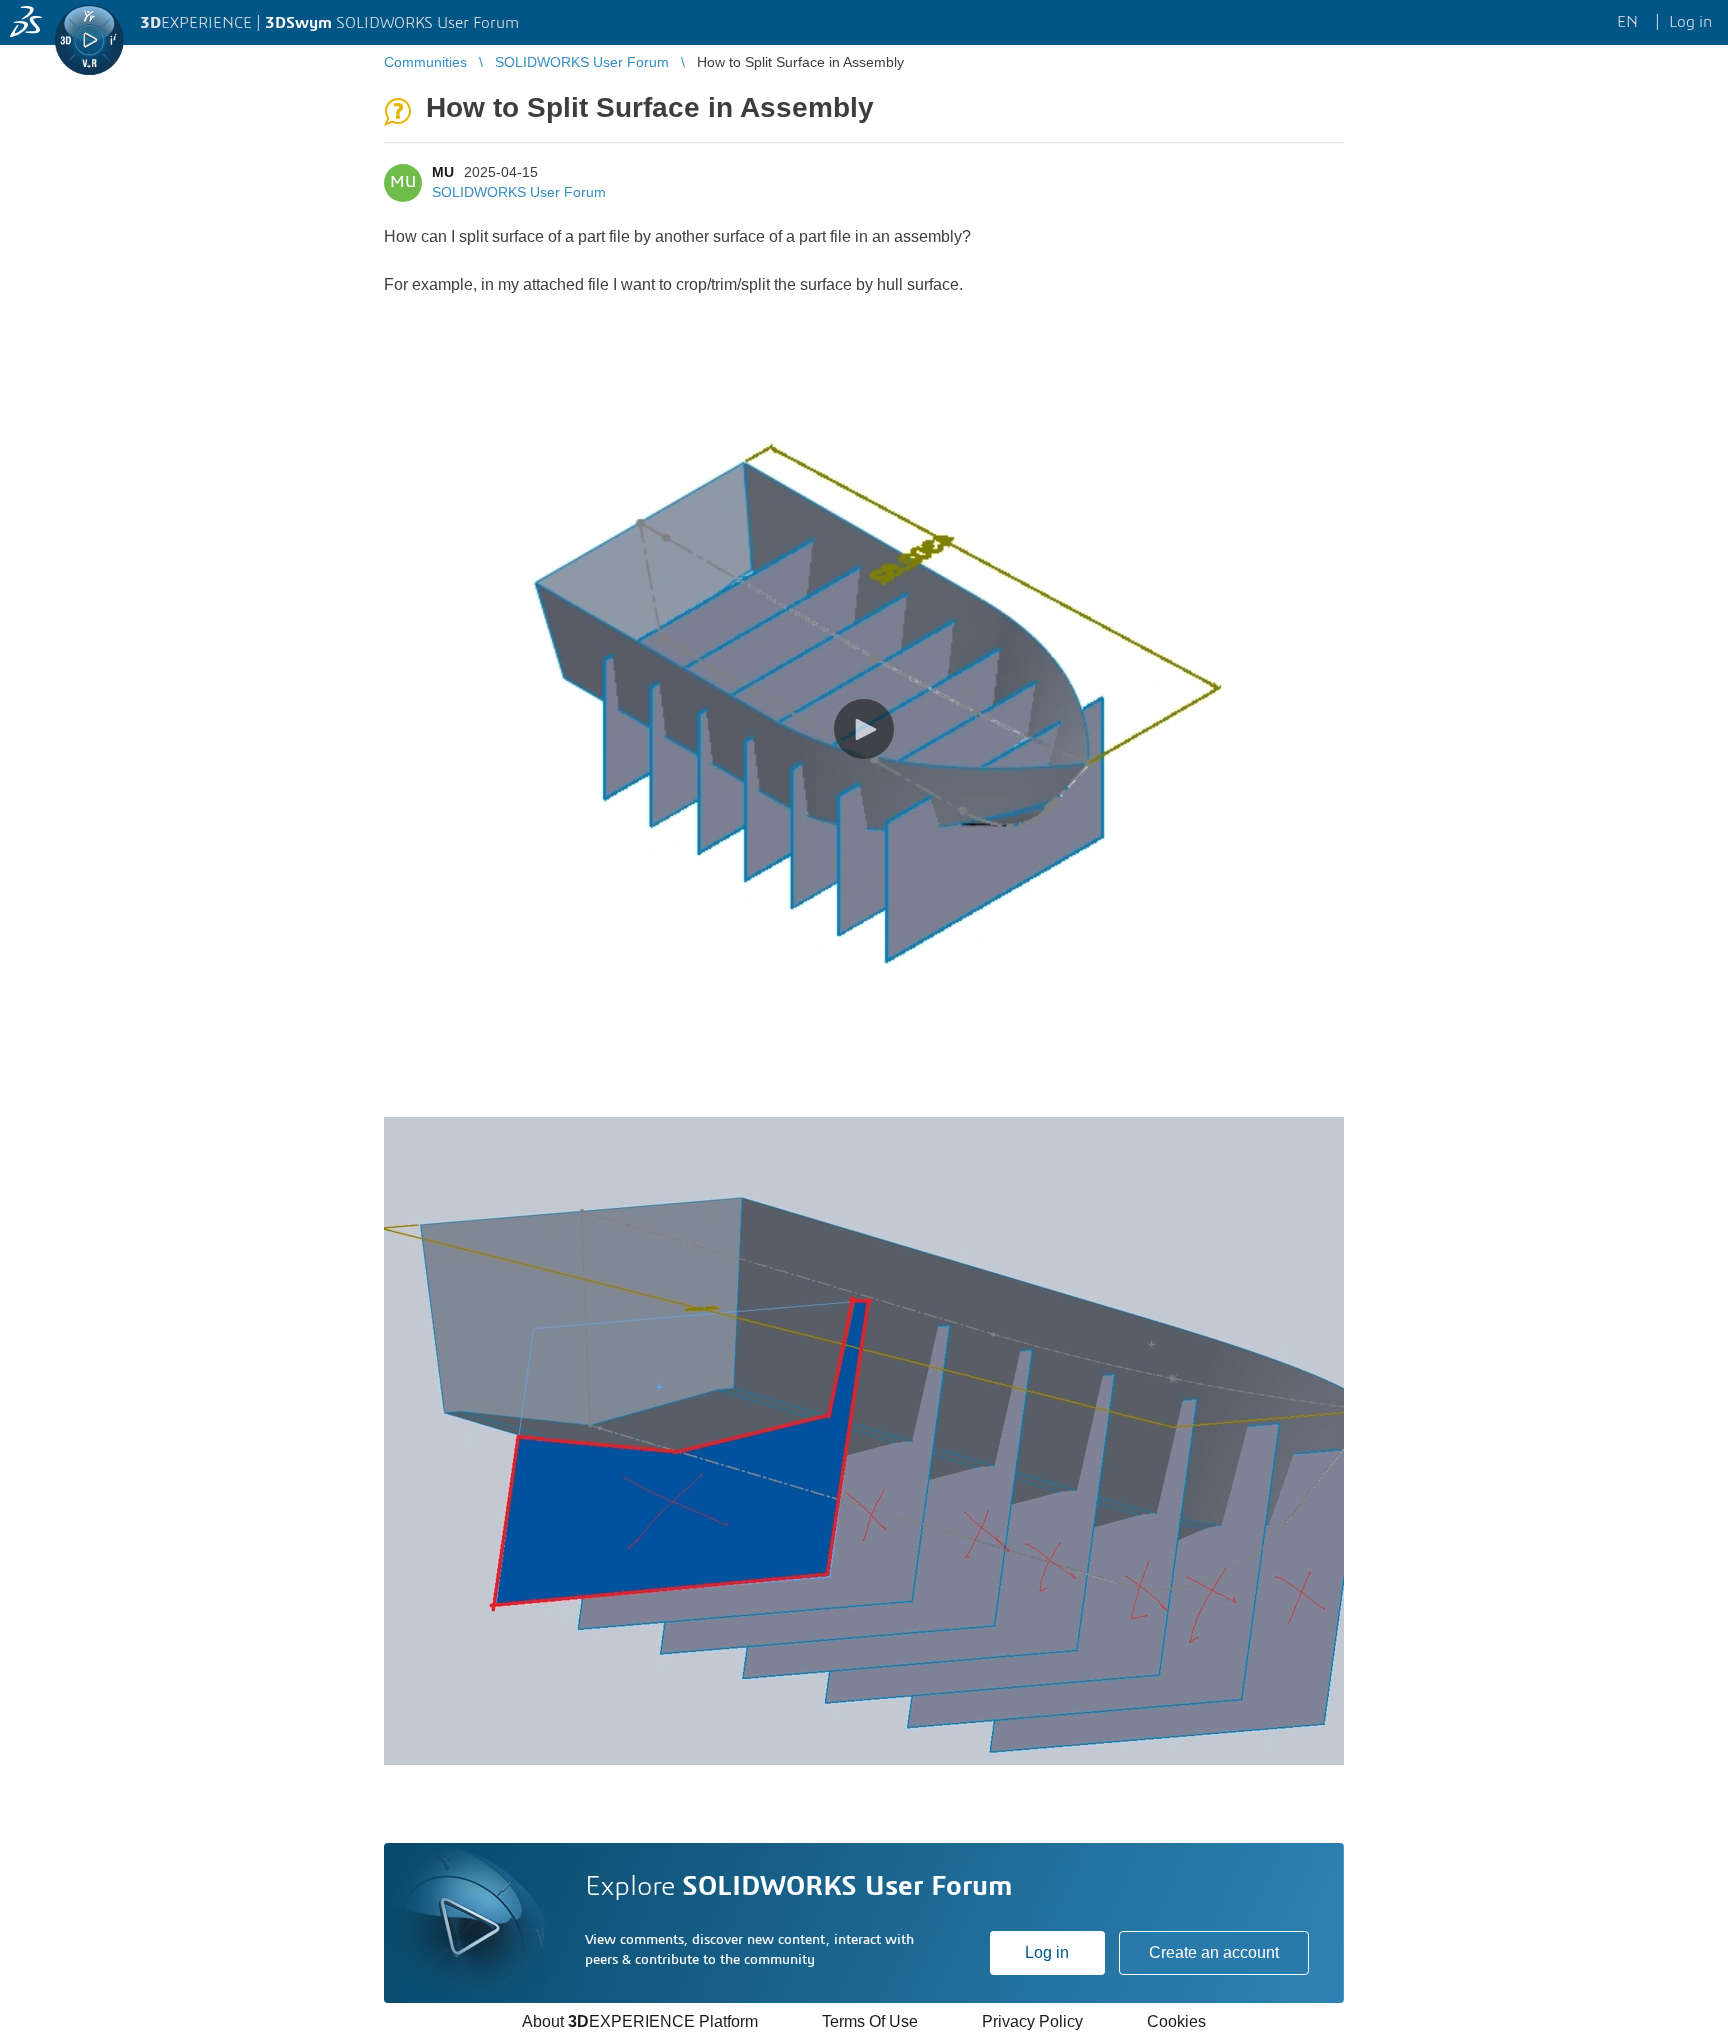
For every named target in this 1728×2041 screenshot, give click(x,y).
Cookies (1176, 2021)
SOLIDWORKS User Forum (519, 192)
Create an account (1214, 1952)
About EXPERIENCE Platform (640, 2021)
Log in (1047, 1952)
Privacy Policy (1032, 2021)
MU (443, 172)
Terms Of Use (870, 2021)
